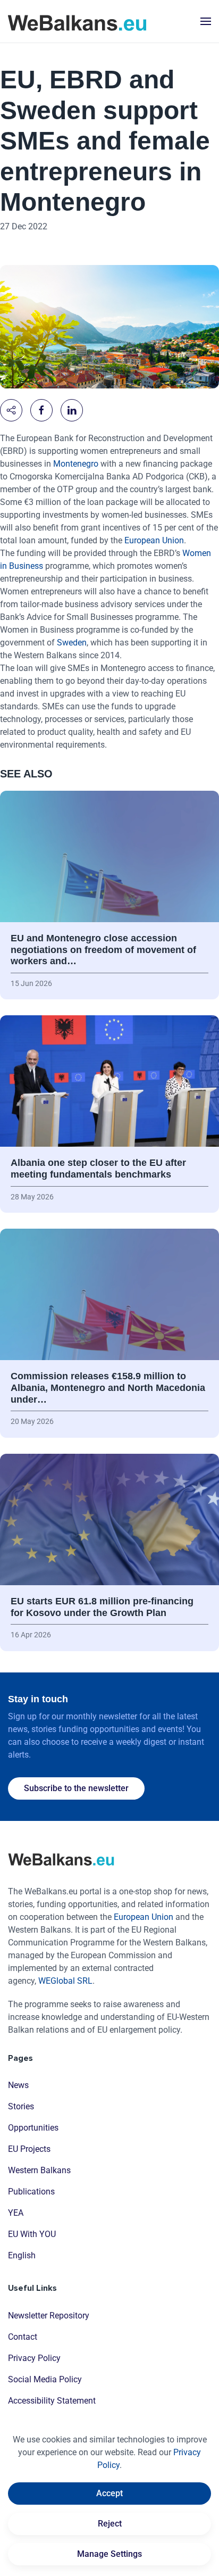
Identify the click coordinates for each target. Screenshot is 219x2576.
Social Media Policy (45, 2379)
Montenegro (77, 464)
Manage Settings (109, 2554)
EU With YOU (32, 2234)
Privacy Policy (34, 2358)
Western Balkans (39, 2170)
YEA (16, 2213)
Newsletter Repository (49, 2316)
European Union (154, 540)
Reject (110, 2524)
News (18, 2085)
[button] (206, 21)
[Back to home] (77, 21)
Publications (31, 2192)
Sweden (72, 643)
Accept (109, 2493)
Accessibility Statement (52, 2401)
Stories (21, 2106)
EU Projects (29, 2149)
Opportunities (33, 2128)
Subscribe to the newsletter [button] (76, 1788)
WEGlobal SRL (65, 1981)
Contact (23, 2337)
